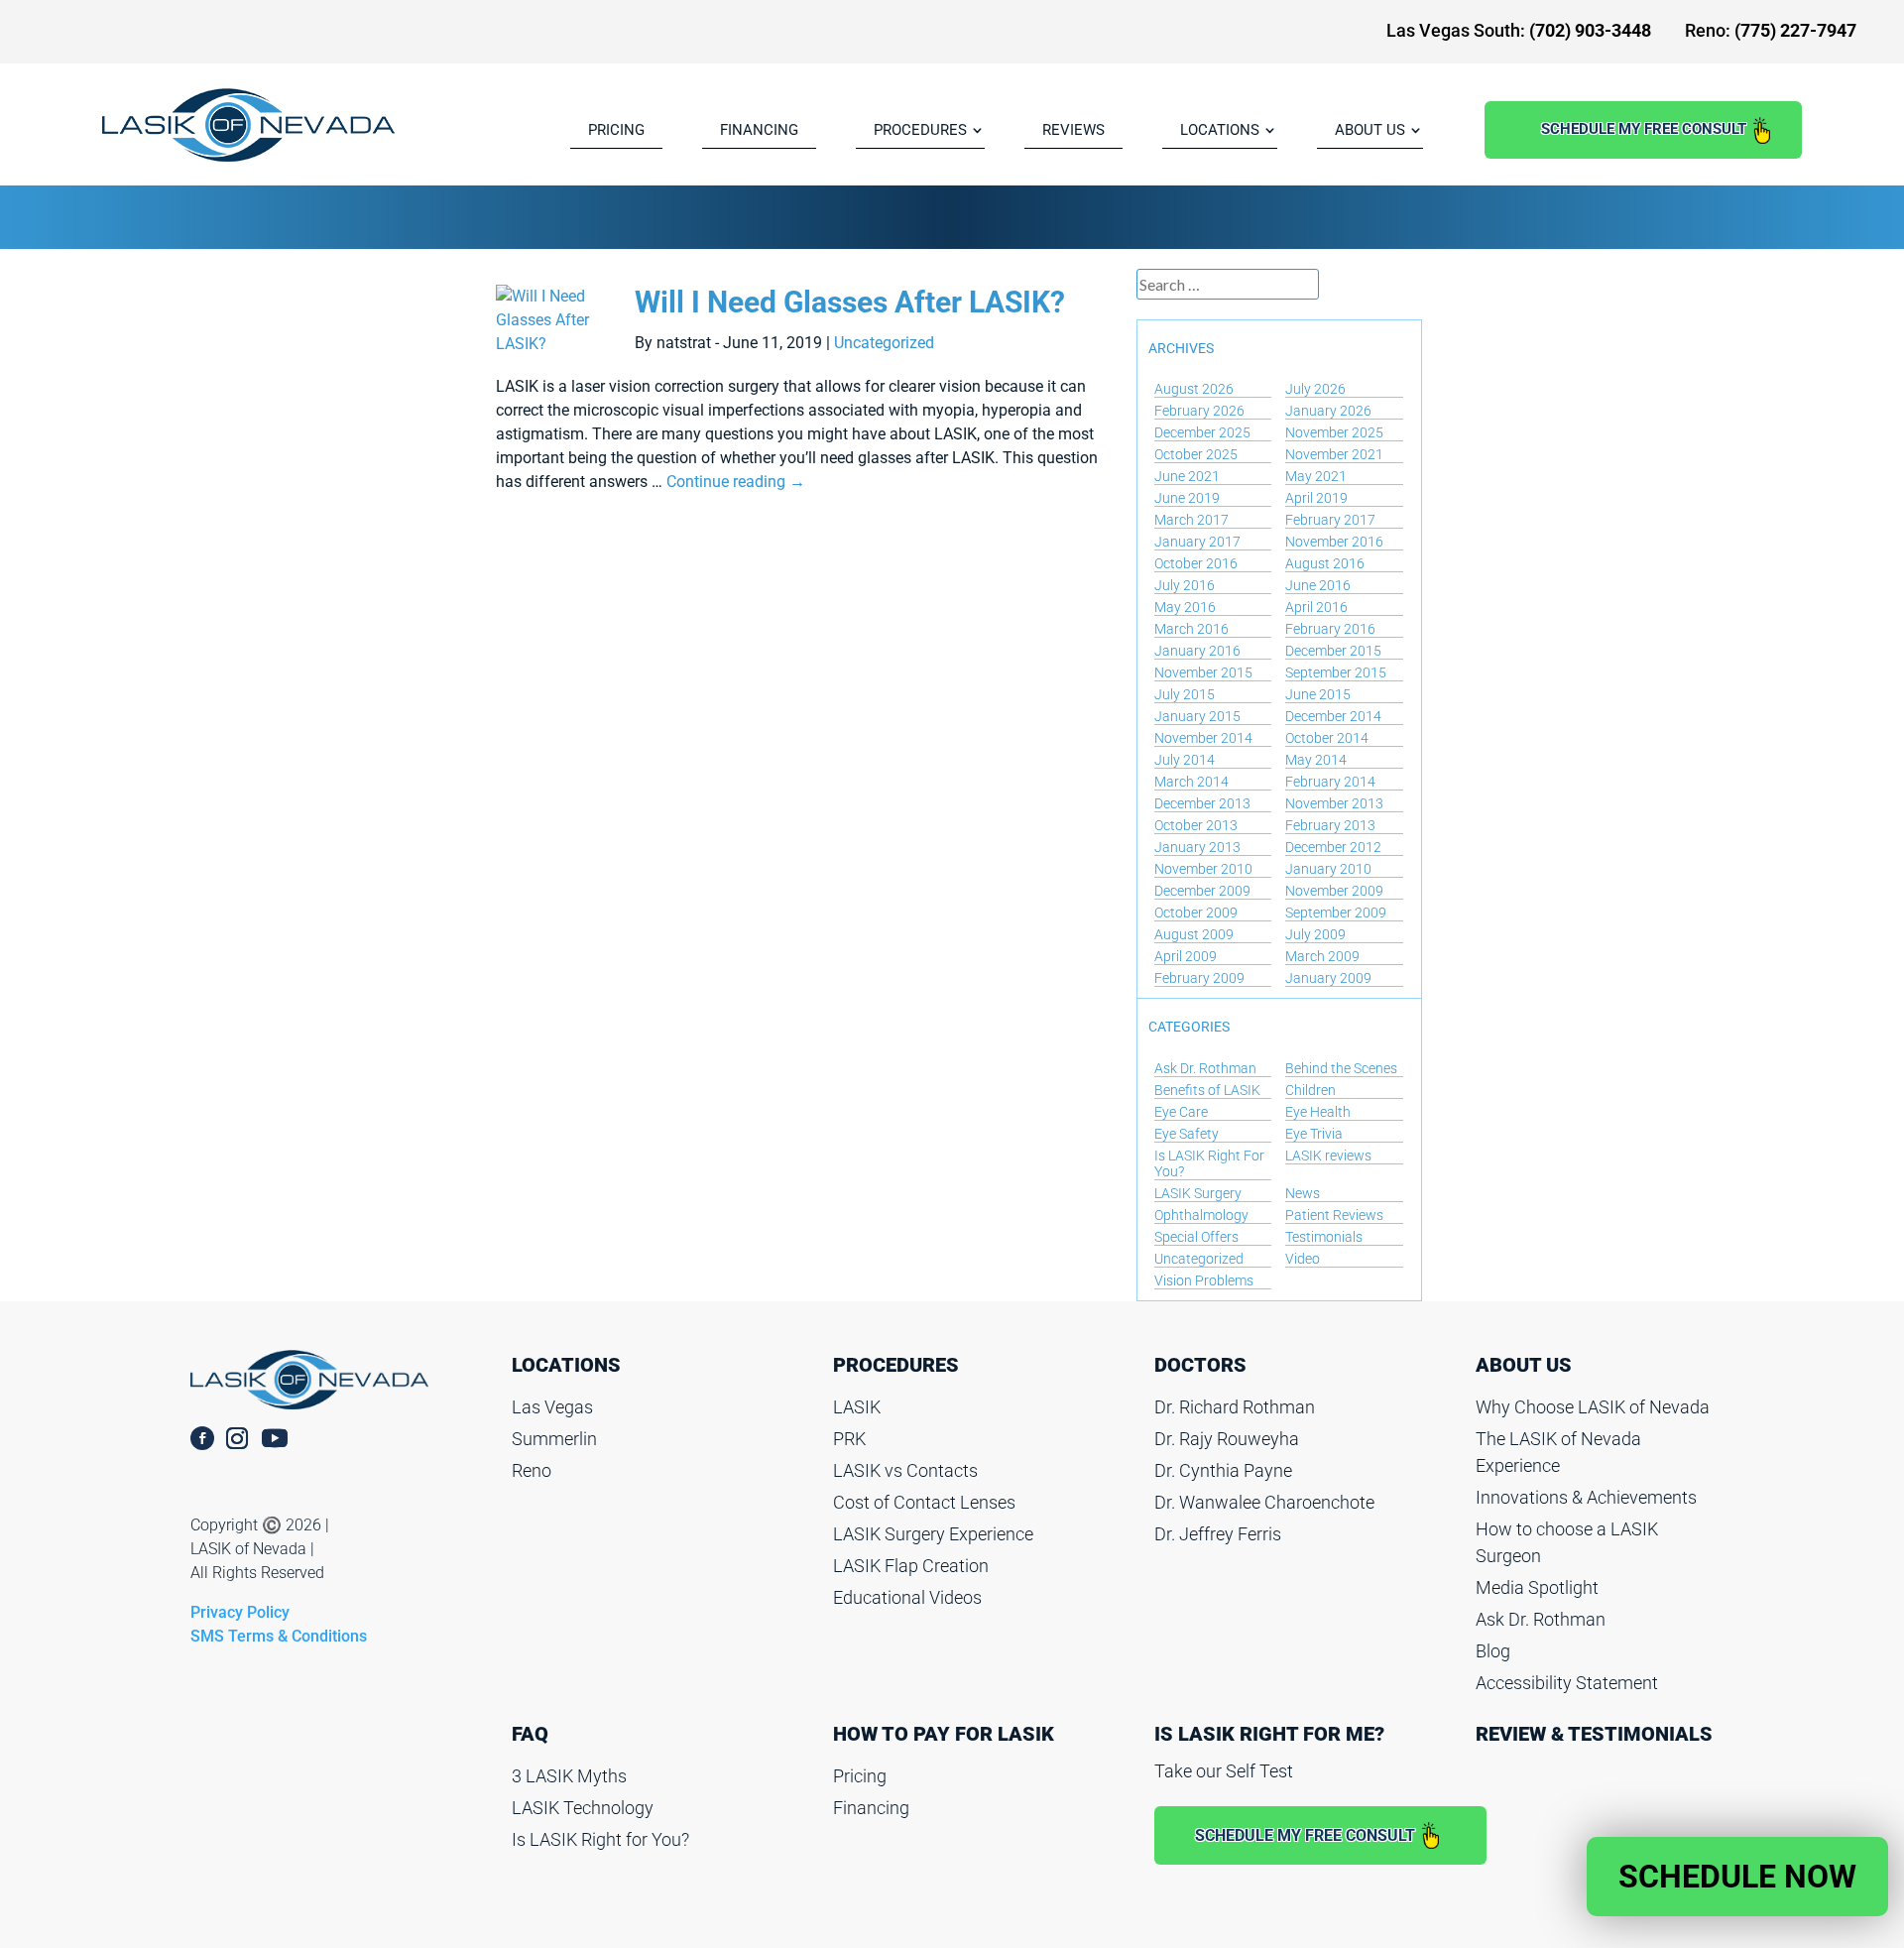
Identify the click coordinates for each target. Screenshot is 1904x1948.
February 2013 (1330, 825)
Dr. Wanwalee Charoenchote (1264, 1502)
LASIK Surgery (1198, 1193)
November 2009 (1334, 891)
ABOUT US (1370, 130)
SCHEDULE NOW (1737, 1877)
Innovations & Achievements (1586, 1497)
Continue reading (736, 482)
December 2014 (1333, 716)
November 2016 (1334, 542)
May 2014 (1316, 760)
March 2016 (1191, 629)
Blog (1493, 1651)
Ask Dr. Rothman (1205, 1068)
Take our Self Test (1224, 1771)
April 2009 (1186, 956)
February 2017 (1330, 520)
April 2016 (1316, 607)
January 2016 (1197, 651)
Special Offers (1196, 1237)
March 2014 (1191, 782)
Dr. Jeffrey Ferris (1218, 1534)
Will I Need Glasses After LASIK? (850, 302)
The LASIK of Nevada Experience (1558, 1452)
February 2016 (1330, 629)
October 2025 (1196, 454)
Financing (871, 1808)
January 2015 (1197, 716)
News (1303, 1193)
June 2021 (1187, 476)
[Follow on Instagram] (237, 1438)
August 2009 (1194, 934)
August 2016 (1325, 563)
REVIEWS (1073, 130)
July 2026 (1315, 389)
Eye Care (1181, 1112)
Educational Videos (907, 1597)
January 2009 (1328, 978)
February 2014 (1330, 782)
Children (1310, 1090)
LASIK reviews (1328, 1156)
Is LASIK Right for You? (600, 1839)
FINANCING (759, 130)
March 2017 (1191, 520)
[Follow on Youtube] (286, 1438)
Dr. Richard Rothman (1235, 1407)
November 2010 (1203, 869)
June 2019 (1187, 498)
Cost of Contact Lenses (924, 1502)
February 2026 (1199, 411)
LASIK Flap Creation (911, 1566)
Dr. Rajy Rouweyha (1227, 1439)
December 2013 (1202, 803)
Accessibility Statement (1567, 1683)
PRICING (616, 130)
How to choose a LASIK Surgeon (1567, 1542)
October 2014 (1327, 738)
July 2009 (1315, 934)
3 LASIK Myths (569, 1776)
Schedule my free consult (1644, 129)
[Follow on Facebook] (202, 1438)
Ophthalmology (1201, 1215)
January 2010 (1328, 869)
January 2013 (1197, 847)
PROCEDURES (920, 130)
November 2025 (1334, 432)
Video (1303, 1259)
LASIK (857, 1407)
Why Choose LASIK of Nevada (1593, 1407)
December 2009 (1202, 891)
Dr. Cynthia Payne (1223, 1470)
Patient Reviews (1334, 1215)
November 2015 (1203, 672)
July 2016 (1185, 585)
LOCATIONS (1220, 130)
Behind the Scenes (1341, 1068)
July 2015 (1185, 694)
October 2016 (1196, 563)
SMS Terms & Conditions (279, 1636)
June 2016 (1318, 585)
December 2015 (1333, 651)
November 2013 (1334, 803)
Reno (532, 1470)
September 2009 (1336, 913)
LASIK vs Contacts (905, 1470)
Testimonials (1324, 1237)
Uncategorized (884, 343)
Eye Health (1318, 1112)
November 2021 (1334, 454)
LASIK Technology (583, 1808)
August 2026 (1194, 389)
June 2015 (1318, 694)
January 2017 (1197, 542)
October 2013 (1196, 825)
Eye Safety (1187, 1134)
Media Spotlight (1537, 1587)
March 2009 (1322, 956)
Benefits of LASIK (1207, 1090)
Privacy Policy (240, 1612)
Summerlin (554, 1439)
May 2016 (1185, 607)
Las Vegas (552, 1407)
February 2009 (1199, 978)
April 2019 (1316, 498)
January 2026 (1328, 411)
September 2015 (1336, 672)
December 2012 (1333, 847)
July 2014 (1185, 760)
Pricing (860, 1776)
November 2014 (1203, 738)
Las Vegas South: (1519, 30)
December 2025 (1202, 432)
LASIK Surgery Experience (933, 1534)
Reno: (1771, 30)
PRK (849, 1439)
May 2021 (1316, 476)
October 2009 (1196, 913)
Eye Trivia (1314, 1134)
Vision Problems (1204, 1280)
